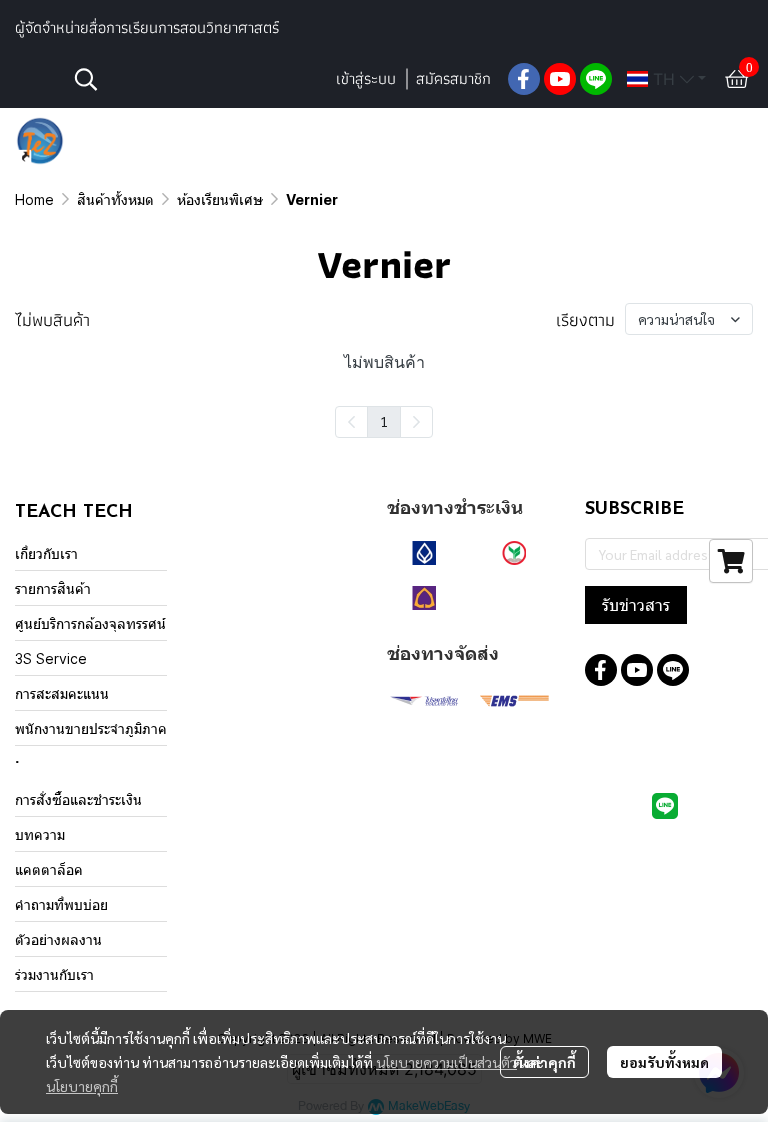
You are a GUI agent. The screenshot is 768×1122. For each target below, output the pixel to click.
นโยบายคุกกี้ (82, 1086)
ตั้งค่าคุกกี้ (544, 1062)
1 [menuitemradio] (384, 421)
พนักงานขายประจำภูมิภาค (91, 728)
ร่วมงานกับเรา (54, 974)
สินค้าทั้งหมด (115, 199)
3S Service (51, 658)
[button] (194, 79)
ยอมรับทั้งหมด (664, 1062)
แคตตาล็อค (49, 869)
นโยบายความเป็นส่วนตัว (446, 1062)
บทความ (40, 834)
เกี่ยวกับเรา (46, 553)
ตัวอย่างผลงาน (58, 939)
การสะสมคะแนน (62, 693)
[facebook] (524, 79)
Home (34, 199)
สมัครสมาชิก (453, 78)
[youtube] (560, 79)
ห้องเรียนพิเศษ (220, 199)
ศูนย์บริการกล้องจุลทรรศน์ (90, 623)
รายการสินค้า (53, 588)
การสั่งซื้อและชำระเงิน (78, 799)
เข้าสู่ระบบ (366, 78)
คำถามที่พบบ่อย (61, 904)
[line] (596, 79)
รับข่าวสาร (636, 605)
